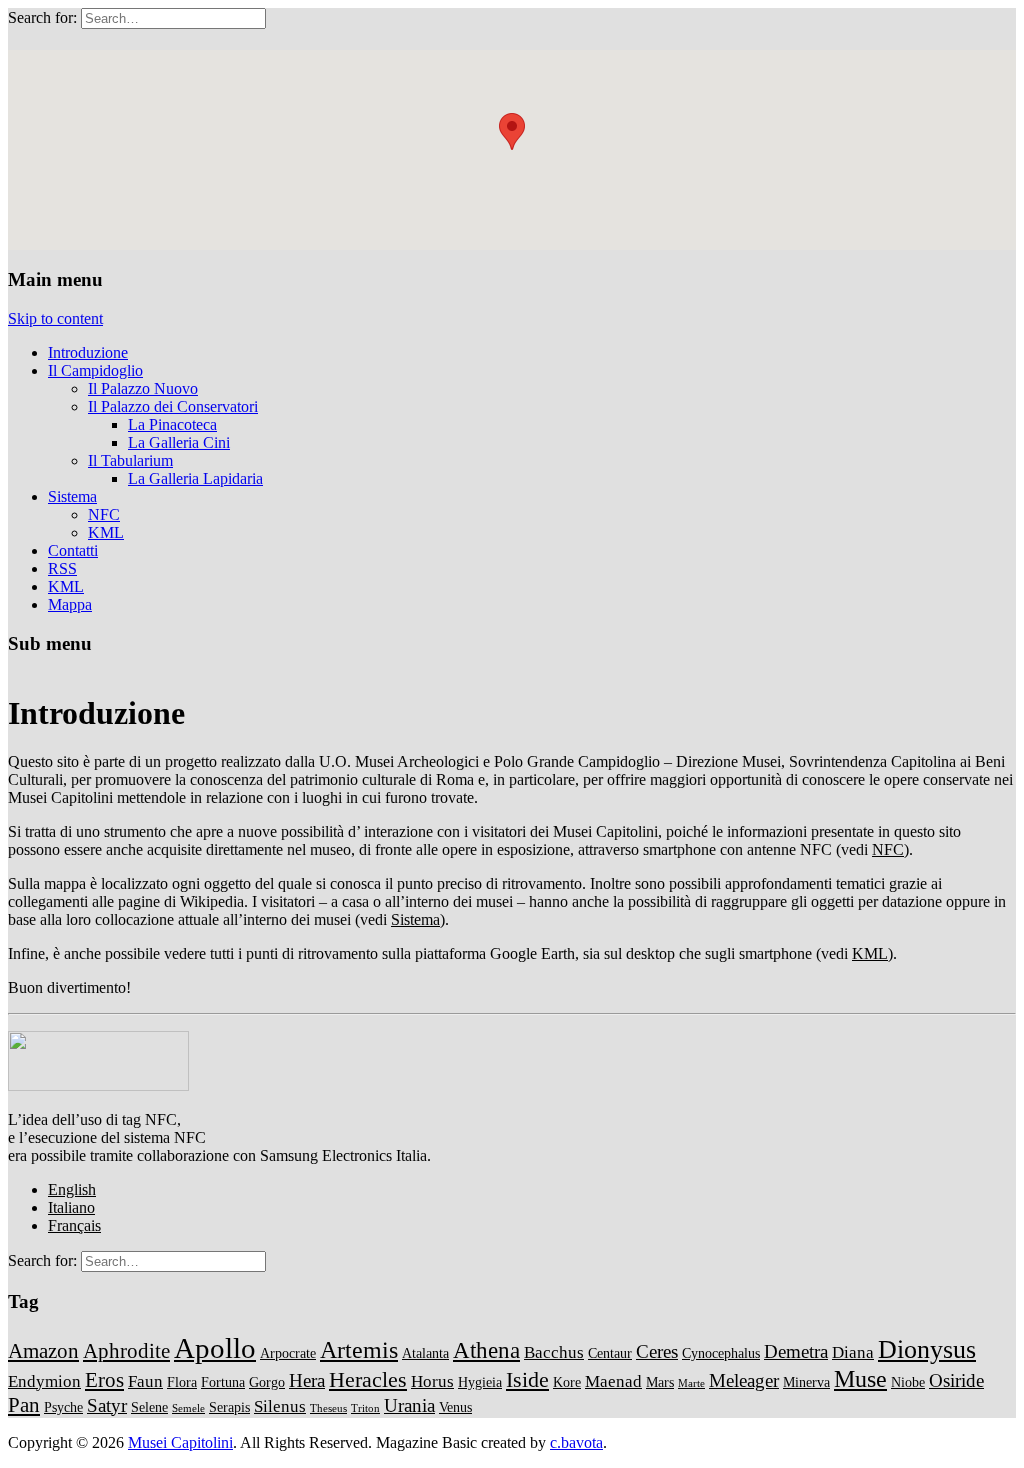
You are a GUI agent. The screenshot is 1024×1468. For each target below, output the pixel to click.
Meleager (744, 1380)
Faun (145, 1381)
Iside (527, 1379)
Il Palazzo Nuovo (143, 388)
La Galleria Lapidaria (195, 478)
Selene (149, 1407)
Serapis (229, 1407)
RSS (62, 568)
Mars (660, 1382)
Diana (853, 1352)
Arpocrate (288, 1353)
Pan (24, 1405)
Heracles (368, 1379)
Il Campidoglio (95, 370)
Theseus (328, 1408)
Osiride (956, 1380)
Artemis (359, 1349)
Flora (182, 1382)
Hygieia (480, 1382)
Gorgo (267, 1382)
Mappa (70, 604)
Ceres (657, 1351)
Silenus (280, 1406)
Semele (188, 1408)
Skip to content (55, 318)
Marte (691, 1383)
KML (106, 532)
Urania (409, 1405)
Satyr (107, 1405)
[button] (512, 131)
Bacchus (554, 1352)
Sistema (72, 496)
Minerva (806, 1382)
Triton (365, 1408)
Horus (432, 1381)
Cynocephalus (721, 1353)
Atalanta (425, 1353)
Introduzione (88, 352)
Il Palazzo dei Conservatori (173, 406)
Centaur (610, 1353)
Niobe (908, 1382)
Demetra (796, 1351)
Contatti (73, 550)
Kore (567, 1382)
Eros (104, 1380)
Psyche (63, 1407)
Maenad (613, 1381)
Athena (486, 1350)
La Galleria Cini (179, 442)
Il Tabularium (130, 460)
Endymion (44, 1381)
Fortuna (223, 1382)
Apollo (215, 1348)
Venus (455, 1407)
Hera (307, 1380)
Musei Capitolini (180, 1442)
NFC (104, 514)
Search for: (42, 17)
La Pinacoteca (172, 424)
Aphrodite (126, 1351)
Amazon (43, 1351)
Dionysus (927, 1349)
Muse (860, 1378)
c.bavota (576, 1442)
